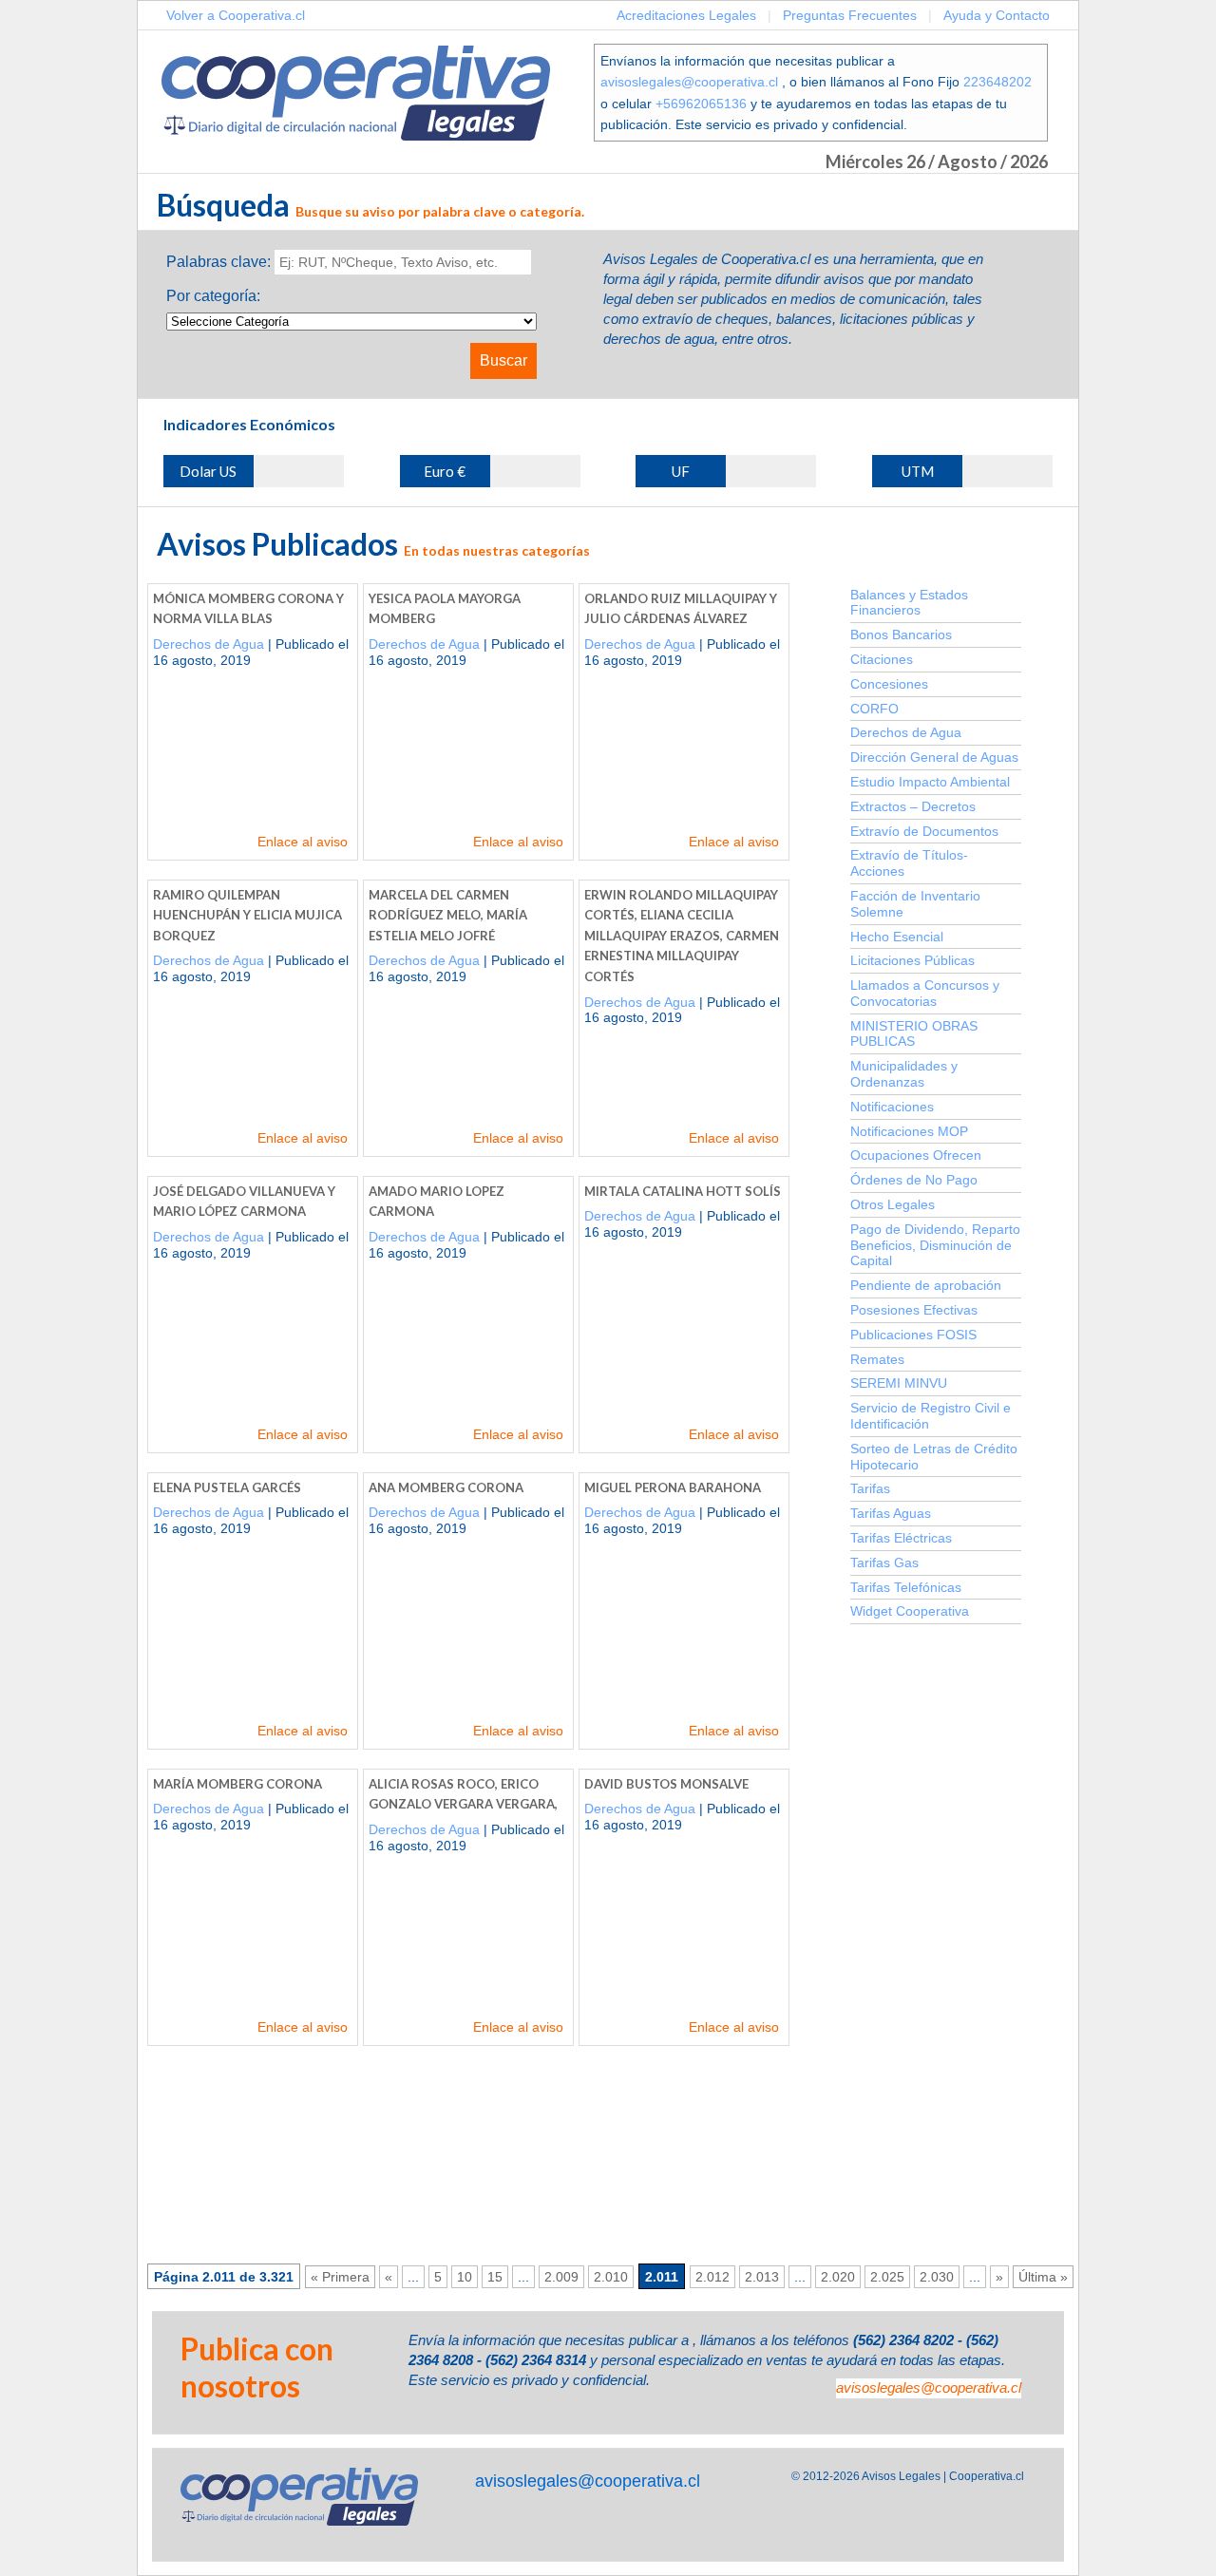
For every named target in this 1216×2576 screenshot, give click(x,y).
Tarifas (870, 1488)
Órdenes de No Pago (914, 1180)
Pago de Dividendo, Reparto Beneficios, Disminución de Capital (935, 1245)
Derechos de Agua (209, 644)
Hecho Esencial (897, 937)
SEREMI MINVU (899, 1383)
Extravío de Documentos (924, 831)
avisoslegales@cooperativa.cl (689, 82)
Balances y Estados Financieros (909, 603)
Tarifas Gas (884, 1563)
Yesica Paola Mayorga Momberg (445, 609)
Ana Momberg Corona (446, 1487)
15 (495, 2277)
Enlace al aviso (303, 842)
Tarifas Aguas (891, 1513)
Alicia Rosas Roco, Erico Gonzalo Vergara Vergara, (463, 1794)
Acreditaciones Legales (686, 15)
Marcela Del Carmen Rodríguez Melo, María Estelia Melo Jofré (448, 915)
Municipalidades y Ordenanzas (904, 1074)
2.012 (712, 2277)
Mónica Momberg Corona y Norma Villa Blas (248, 609)
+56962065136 (701, 104)
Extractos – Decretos (913, 806)
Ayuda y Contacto (997, 15)
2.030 (937, 2277)
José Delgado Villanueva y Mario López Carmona (244, 1202)
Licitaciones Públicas (912, 960)
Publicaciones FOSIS (913, 1335)
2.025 (887, 2277)
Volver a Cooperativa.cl (236, 15)
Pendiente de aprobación (926, 1285)
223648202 (997, 82)
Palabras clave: (218, 262)
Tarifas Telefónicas (906, 1587)
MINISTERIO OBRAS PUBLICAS (914, 1034)
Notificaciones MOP (909, 1131)
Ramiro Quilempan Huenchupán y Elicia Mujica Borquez (247, 915)
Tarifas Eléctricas (901, 1538)
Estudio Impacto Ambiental (930, 782)
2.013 (762, 2277)
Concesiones (889, 684)
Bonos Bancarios (901, 635)
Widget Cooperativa (910, 1611)
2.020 (838, 2277)
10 (465, 2277)
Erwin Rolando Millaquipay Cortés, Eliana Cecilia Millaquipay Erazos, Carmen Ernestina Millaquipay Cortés (682, 936)
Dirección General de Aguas (934, 757)
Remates (877, 1359)
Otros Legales (893, 1204)
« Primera (340, 2277)
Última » (1043, 2277)
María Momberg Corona (237, 1784)
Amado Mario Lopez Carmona (437, 1202)
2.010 (611, 2277)
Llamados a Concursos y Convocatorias (925, 993)
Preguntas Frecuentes (850, 15)
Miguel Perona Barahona (673, 1487)
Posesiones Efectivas (914, 1310)
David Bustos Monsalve (666, 1784)
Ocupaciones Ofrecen (916, 1155)
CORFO (874, 709)
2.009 (561, 2277)
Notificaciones (892, 1107)
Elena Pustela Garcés (227, 1487)
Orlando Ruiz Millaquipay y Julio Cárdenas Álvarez (681, 609)
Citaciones (882, 659)
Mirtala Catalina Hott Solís (683, 1191)
